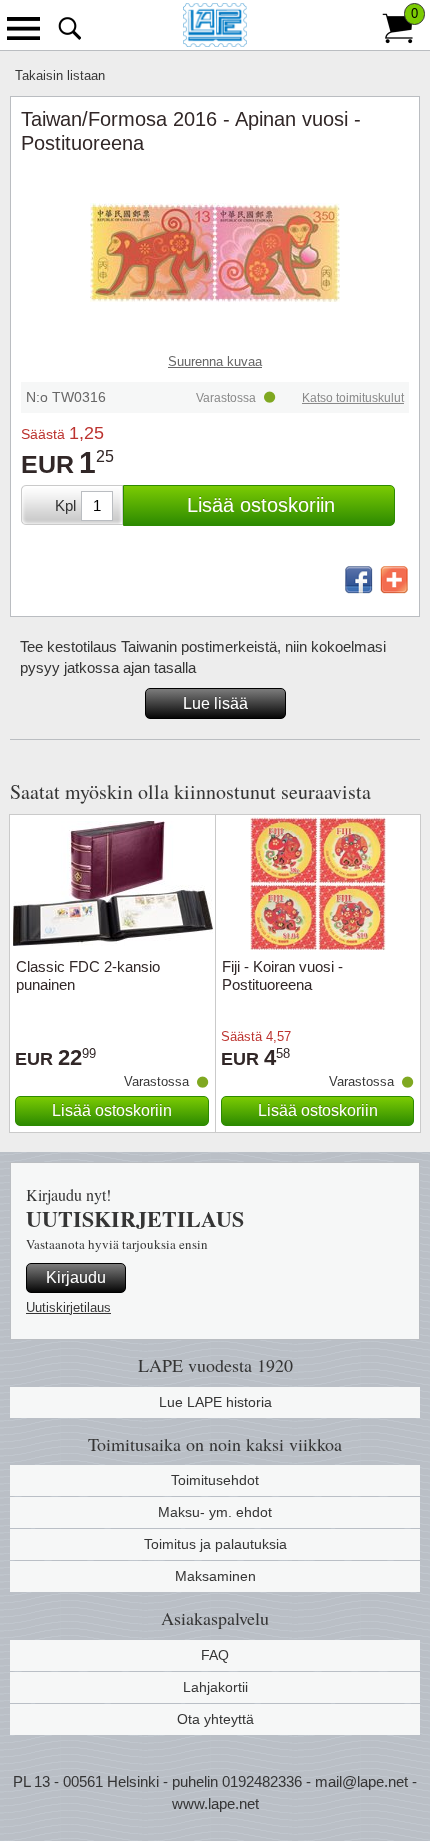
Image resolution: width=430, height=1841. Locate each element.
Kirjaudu (76, 1277)
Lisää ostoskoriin (261, 505)
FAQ (215, 1655)
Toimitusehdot (215, 1480)
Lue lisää (215, 703)
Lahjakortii (215, 1687)
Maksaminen (215, 1576)
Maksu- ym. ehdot (215, 1512)
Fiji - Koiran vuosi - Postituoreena (282, 975)
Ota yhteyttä (215, 1719)
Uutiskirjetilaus (68, 1307)
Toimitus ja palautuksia (215, 1544)
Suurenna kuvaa (215, 361)
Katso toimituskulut (353, 398)
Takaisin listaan (60, 75)
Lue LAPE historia (215, 1402)
